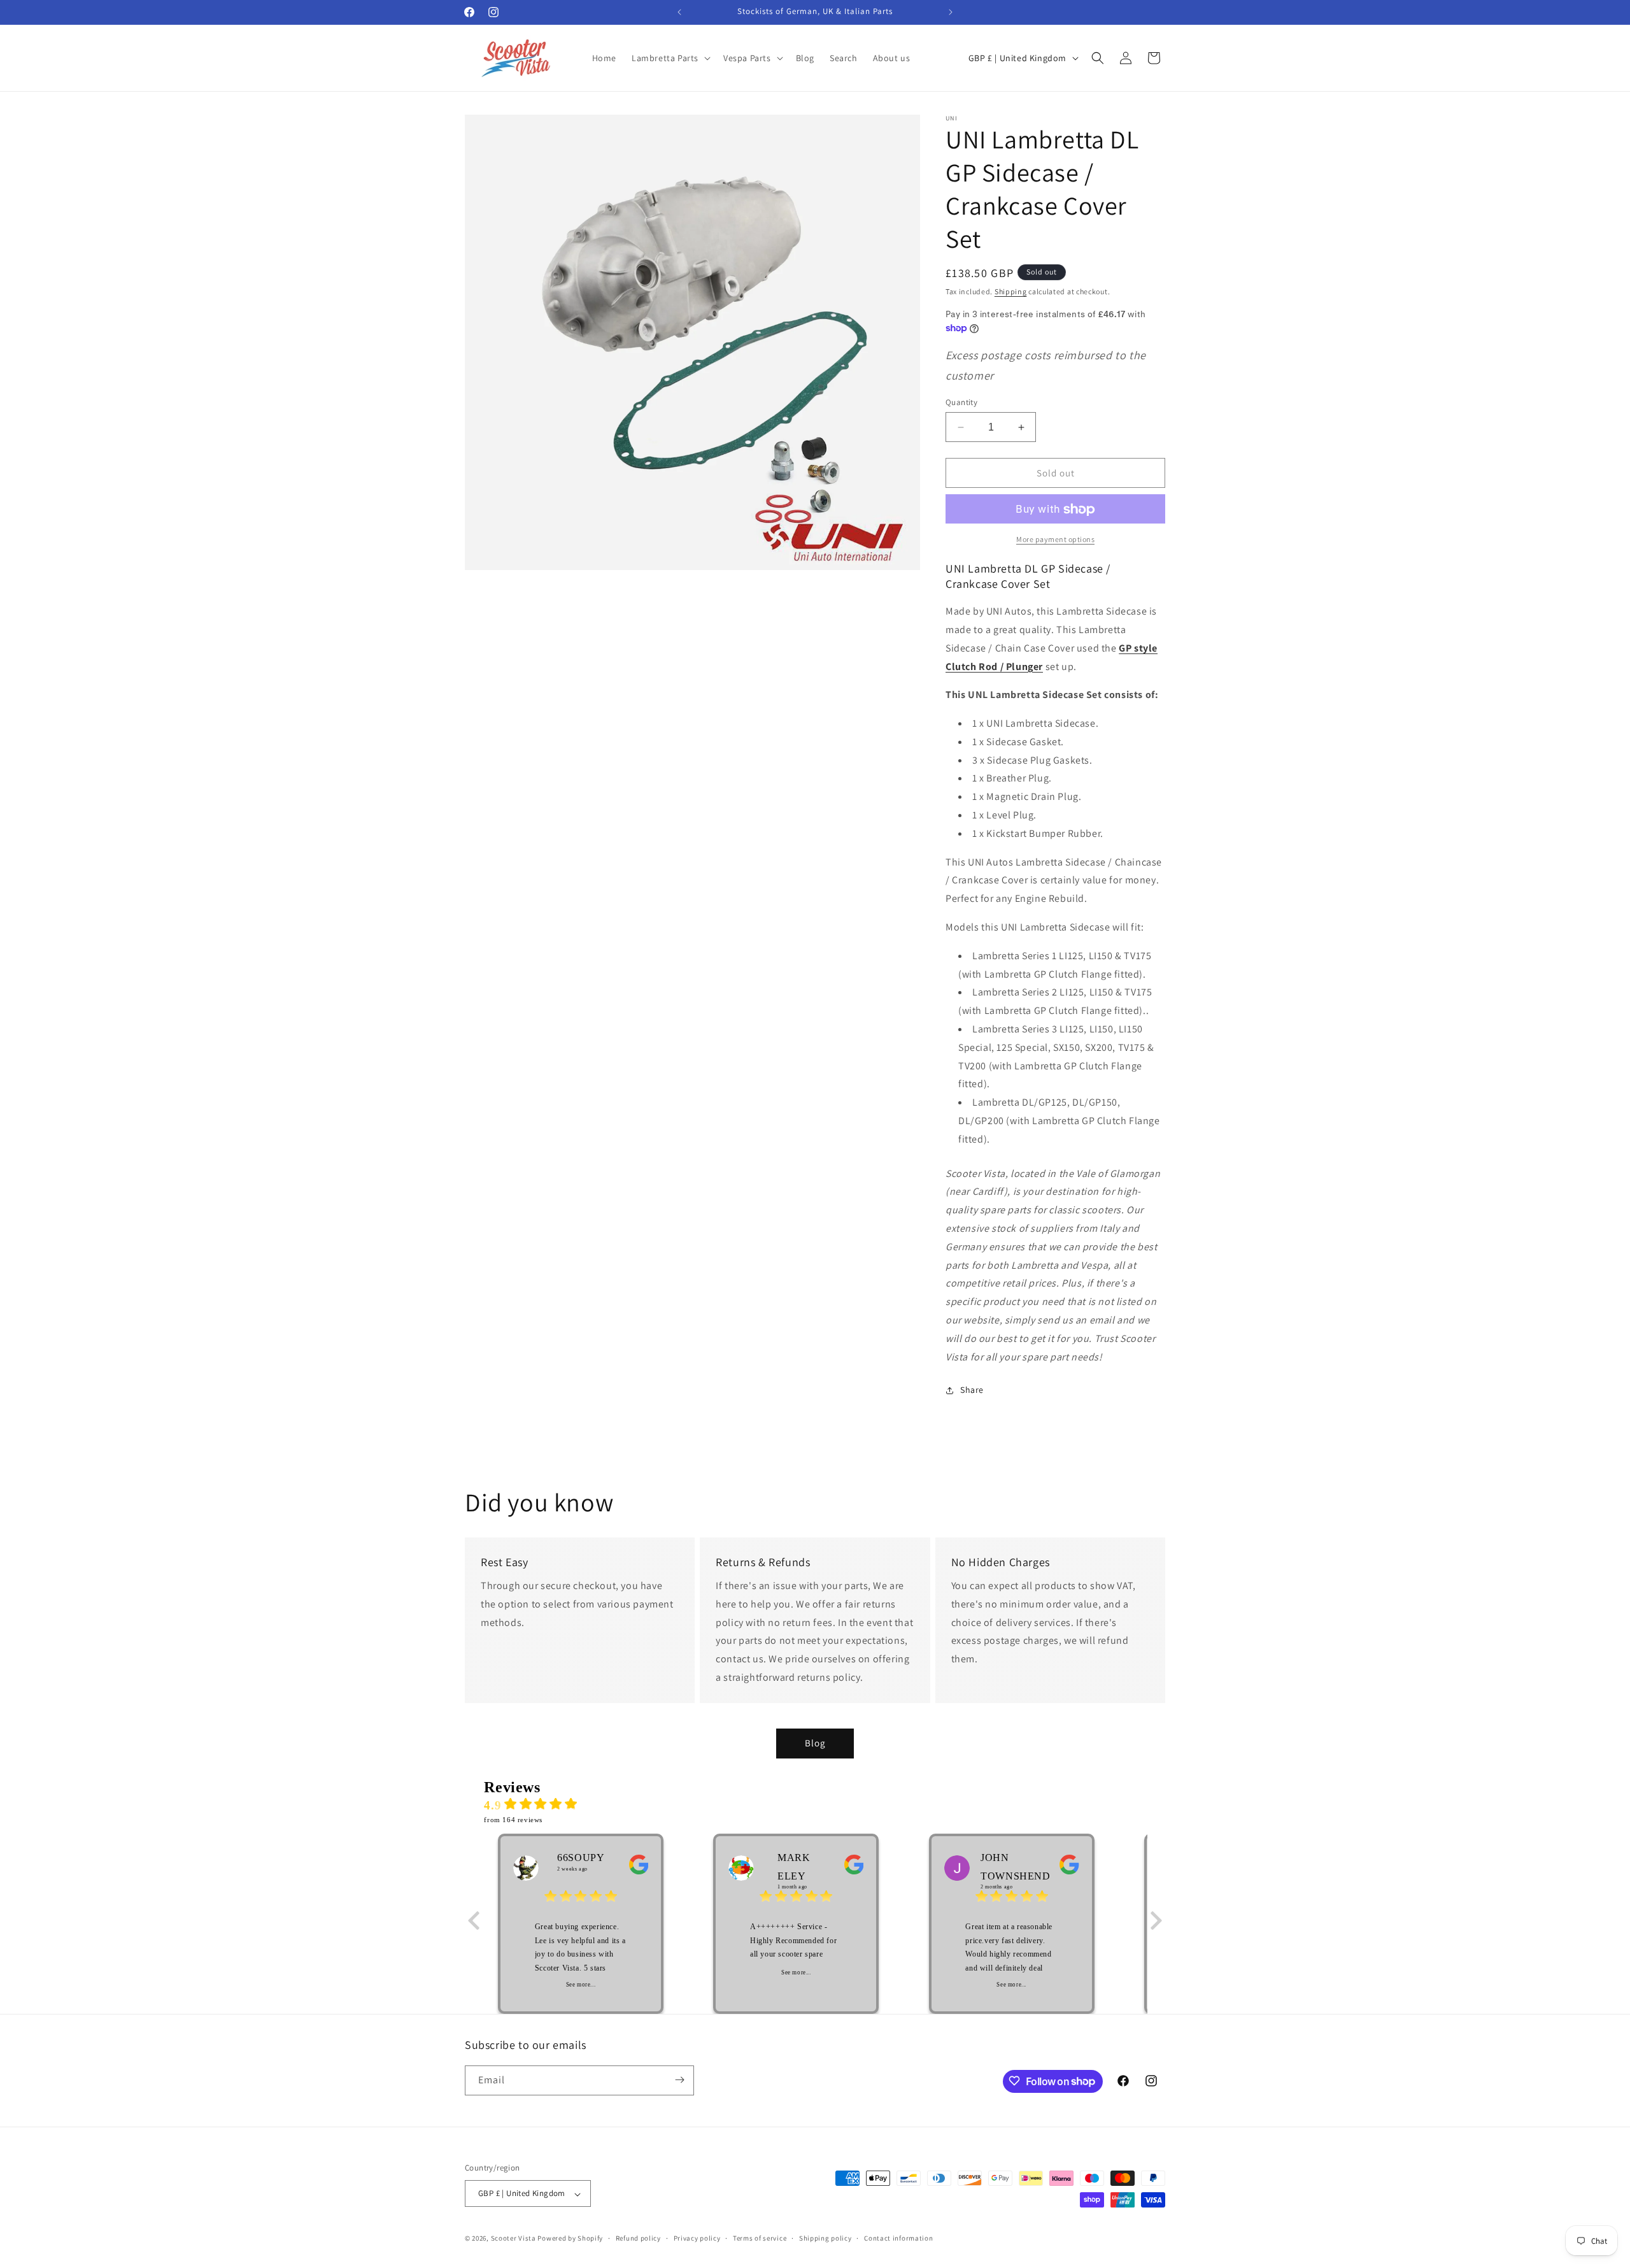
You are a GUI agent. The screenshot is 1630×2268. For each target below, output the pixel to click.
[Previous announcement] (679, 12)
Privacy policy (697, 2238)
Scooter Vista (514, 2239)
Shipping (1011, 291)
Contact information (898, 2238)
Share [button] (972, 1390)
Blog (815, 1743)
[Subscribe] (679, 2080)
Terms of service (760, 2238)
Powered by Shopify (570, 2239)
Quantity (961, 402)
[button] (670, 58)
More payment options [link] (1055, 540)
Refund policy (638, 2238)
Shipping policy (826, 2238)
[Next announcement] (951, 12)
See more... (581, 1985)
